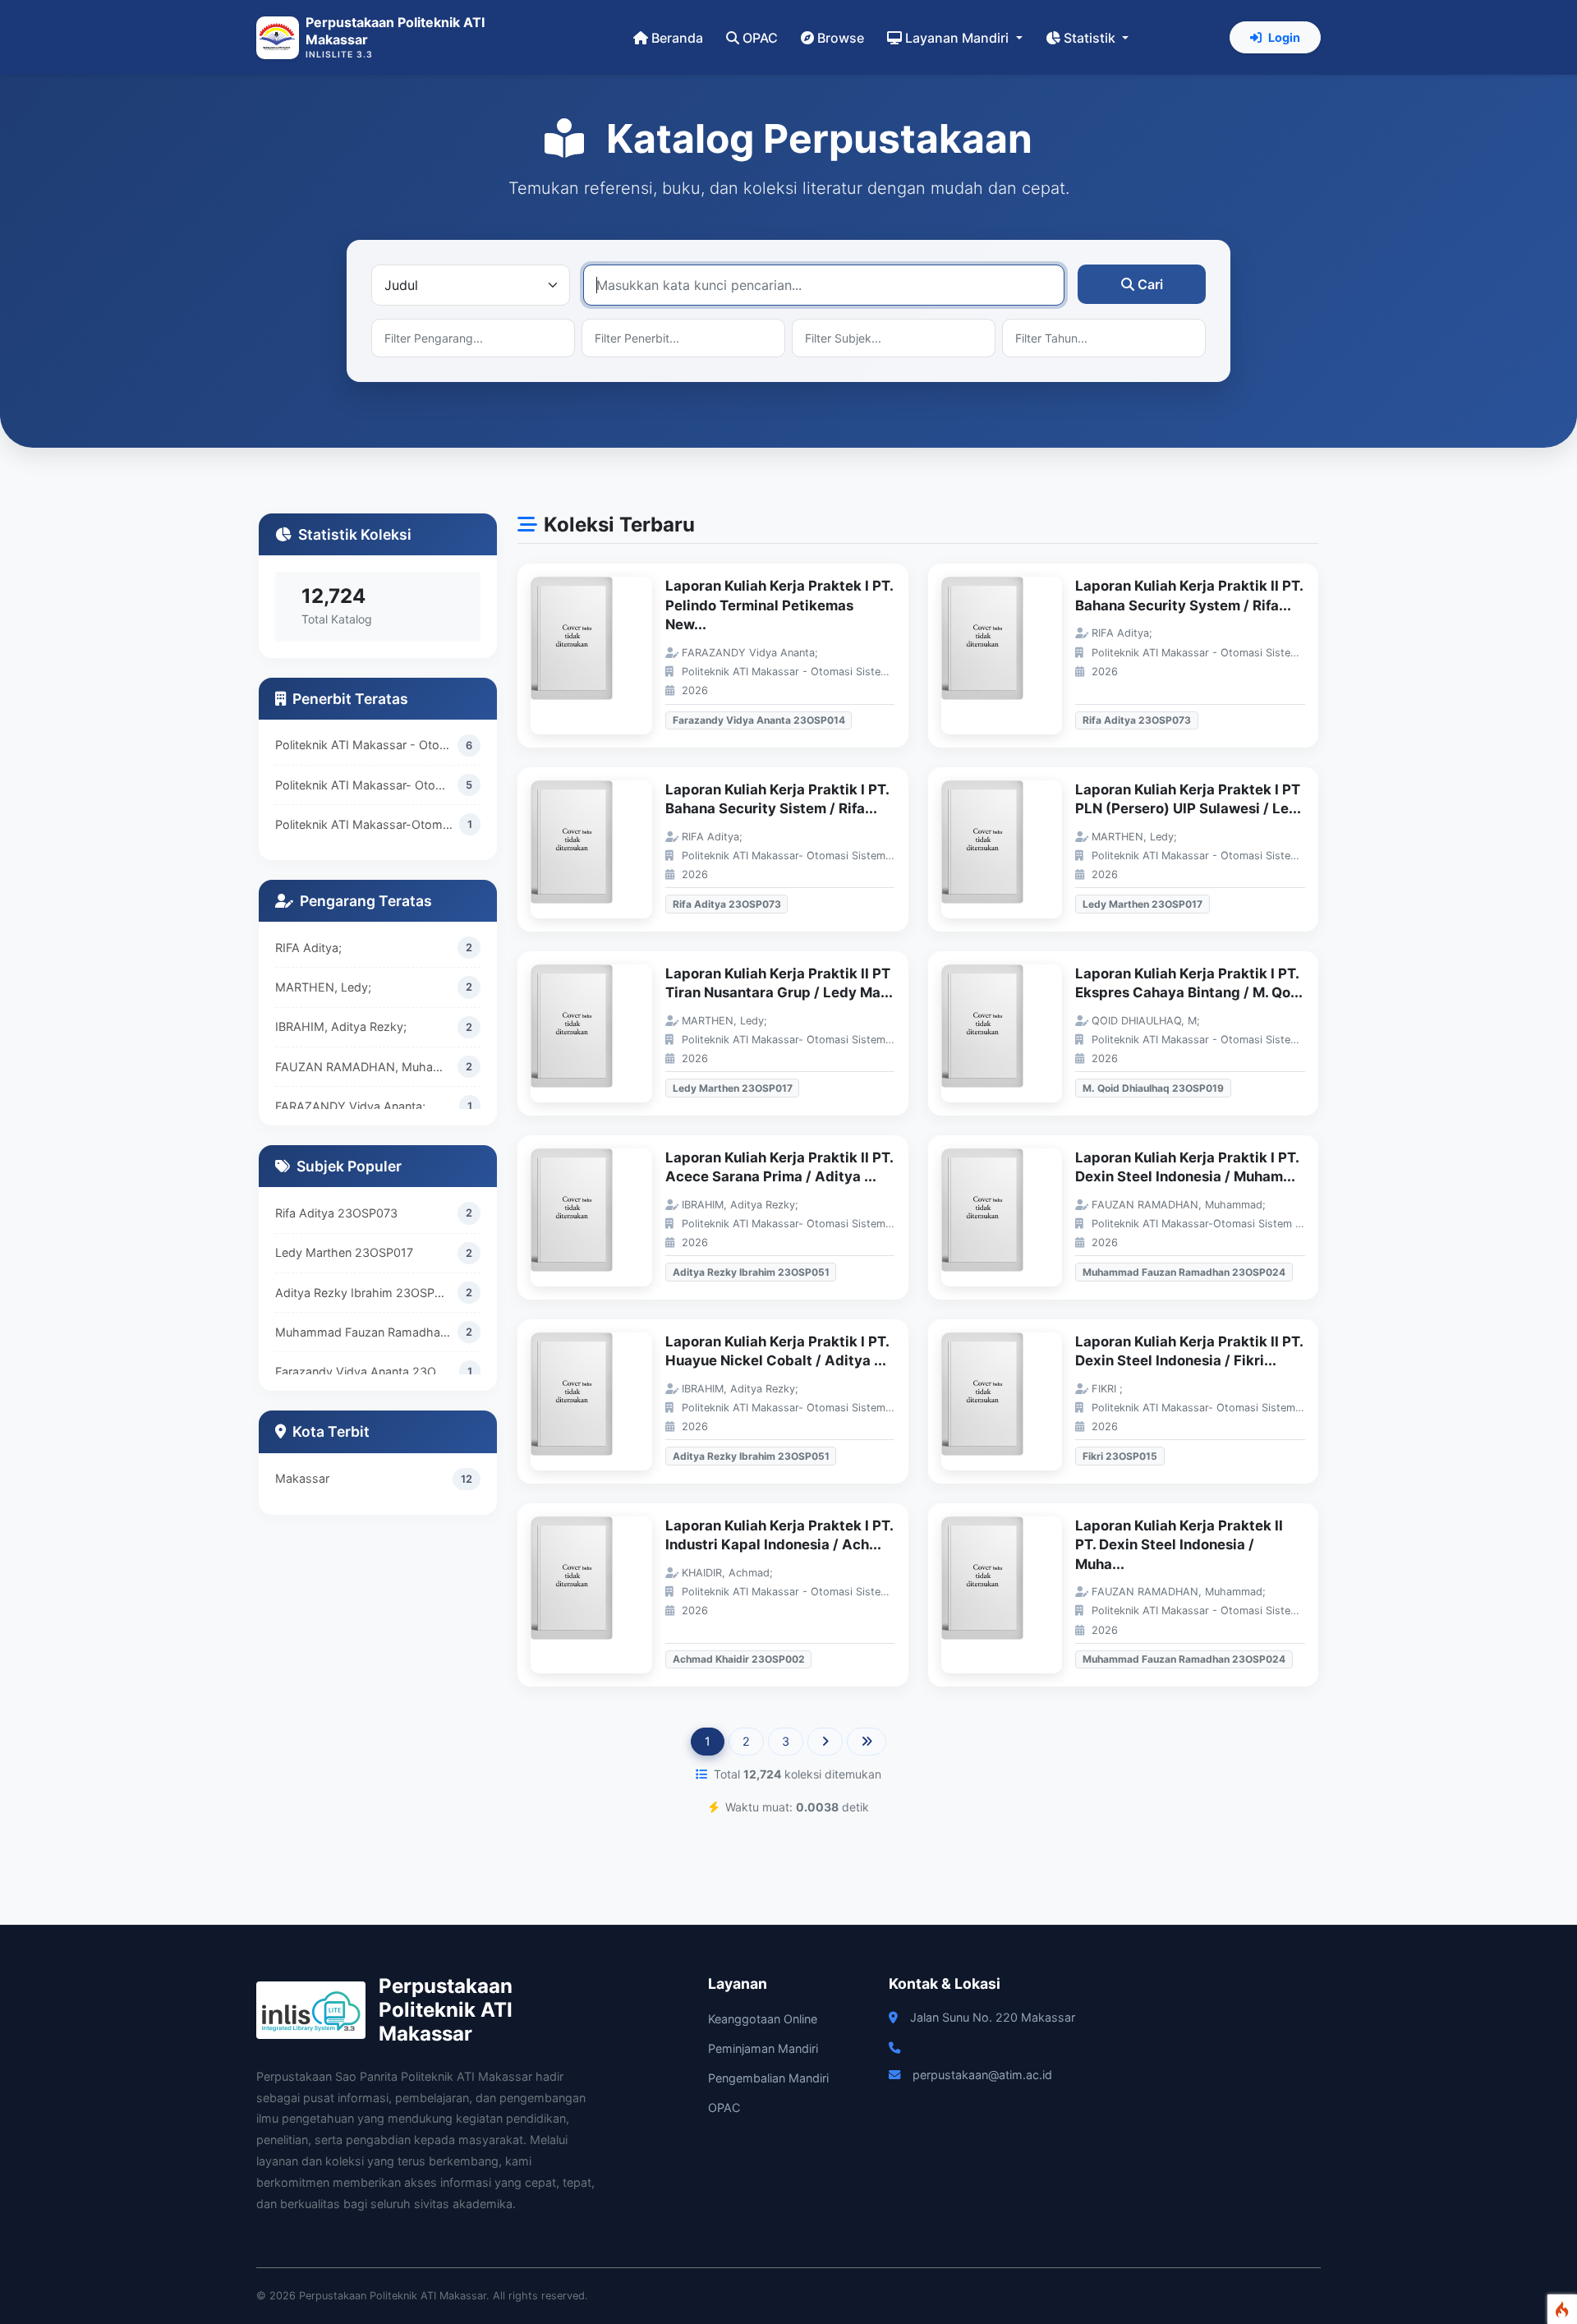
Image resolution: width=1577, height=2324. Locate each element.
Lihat (600, 656)
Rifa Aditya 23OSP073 (336, 1213)
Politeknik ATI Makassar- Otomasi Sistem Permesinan (366, 785)
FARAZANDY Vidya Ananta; (350, 1106)
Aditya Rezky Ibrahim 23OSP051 (365, 1293)
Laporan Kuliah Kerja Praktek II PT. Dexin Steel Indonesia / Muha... (1179, 1545)
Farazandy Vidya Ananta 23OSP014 (367, 1371)
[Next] (825, 1742)
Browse (841, 38)
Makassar (302, 1478)
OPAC (760, 38)
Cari (1150, 284)
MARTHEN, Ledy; (323, 987)
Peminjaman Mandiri (763, 2048)
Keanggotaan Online (763, 2019)
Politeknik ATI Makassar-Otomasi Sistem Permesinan (367, 824)
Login (1284, 37)
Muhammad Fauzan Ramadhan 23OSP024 (366, 1332)
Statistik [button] (1091, 38)
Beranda (677, 38)
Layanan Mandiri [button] (959, 38)
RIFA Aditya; (308, 948)
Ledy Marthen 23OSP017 (344, 1252)
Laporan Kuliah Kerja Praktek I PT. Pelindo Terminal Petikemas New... (779, 605)
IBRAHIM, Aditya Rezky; (341, 1026)
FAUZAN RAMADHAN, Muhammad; (366, 1067)
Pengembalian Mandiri (768, 2078)
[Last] (867, 1742)
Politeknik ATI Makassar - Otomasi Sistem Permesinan (366, 745)
